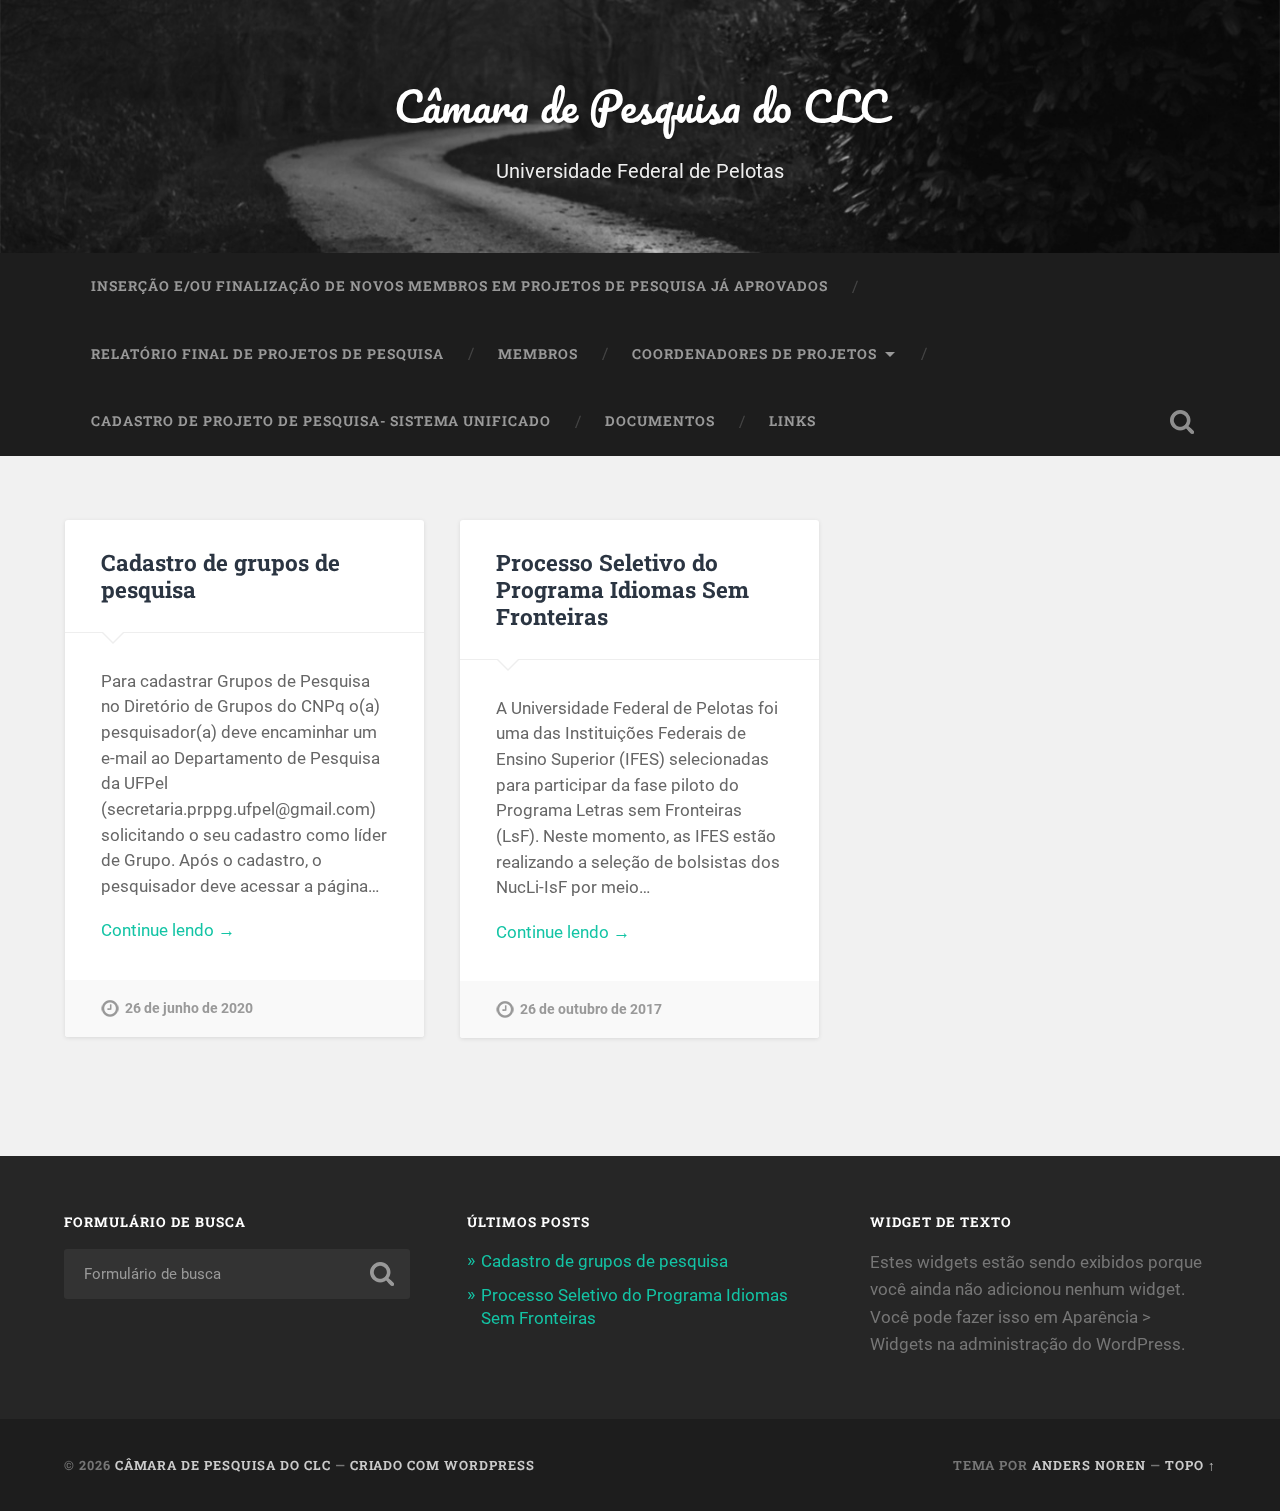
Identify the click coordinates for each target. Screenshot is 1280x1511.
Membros (538, 354)
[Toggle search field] (1182, 422)
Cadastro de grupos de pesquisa (220, 575)
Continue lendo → (168, 930)
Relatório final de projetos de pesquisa (267, 354)
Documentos (660, 421)
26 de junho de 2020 (189, 1008)
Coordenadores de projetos (754, 354)
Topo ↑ (1190, 1465)
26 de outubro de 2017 (591, 1009)
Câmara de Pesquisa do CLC (640, 105)
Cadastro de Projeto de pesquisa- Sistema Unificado (321, 421)
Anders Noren (1089, 1465)
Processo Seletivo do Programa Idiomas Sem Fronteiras (622, 589)
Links (792, 421)
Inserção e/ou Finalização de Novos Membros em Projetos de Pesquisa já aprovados (459, 286)
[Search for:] (237, 1274)
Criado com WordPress (442, 1465)
